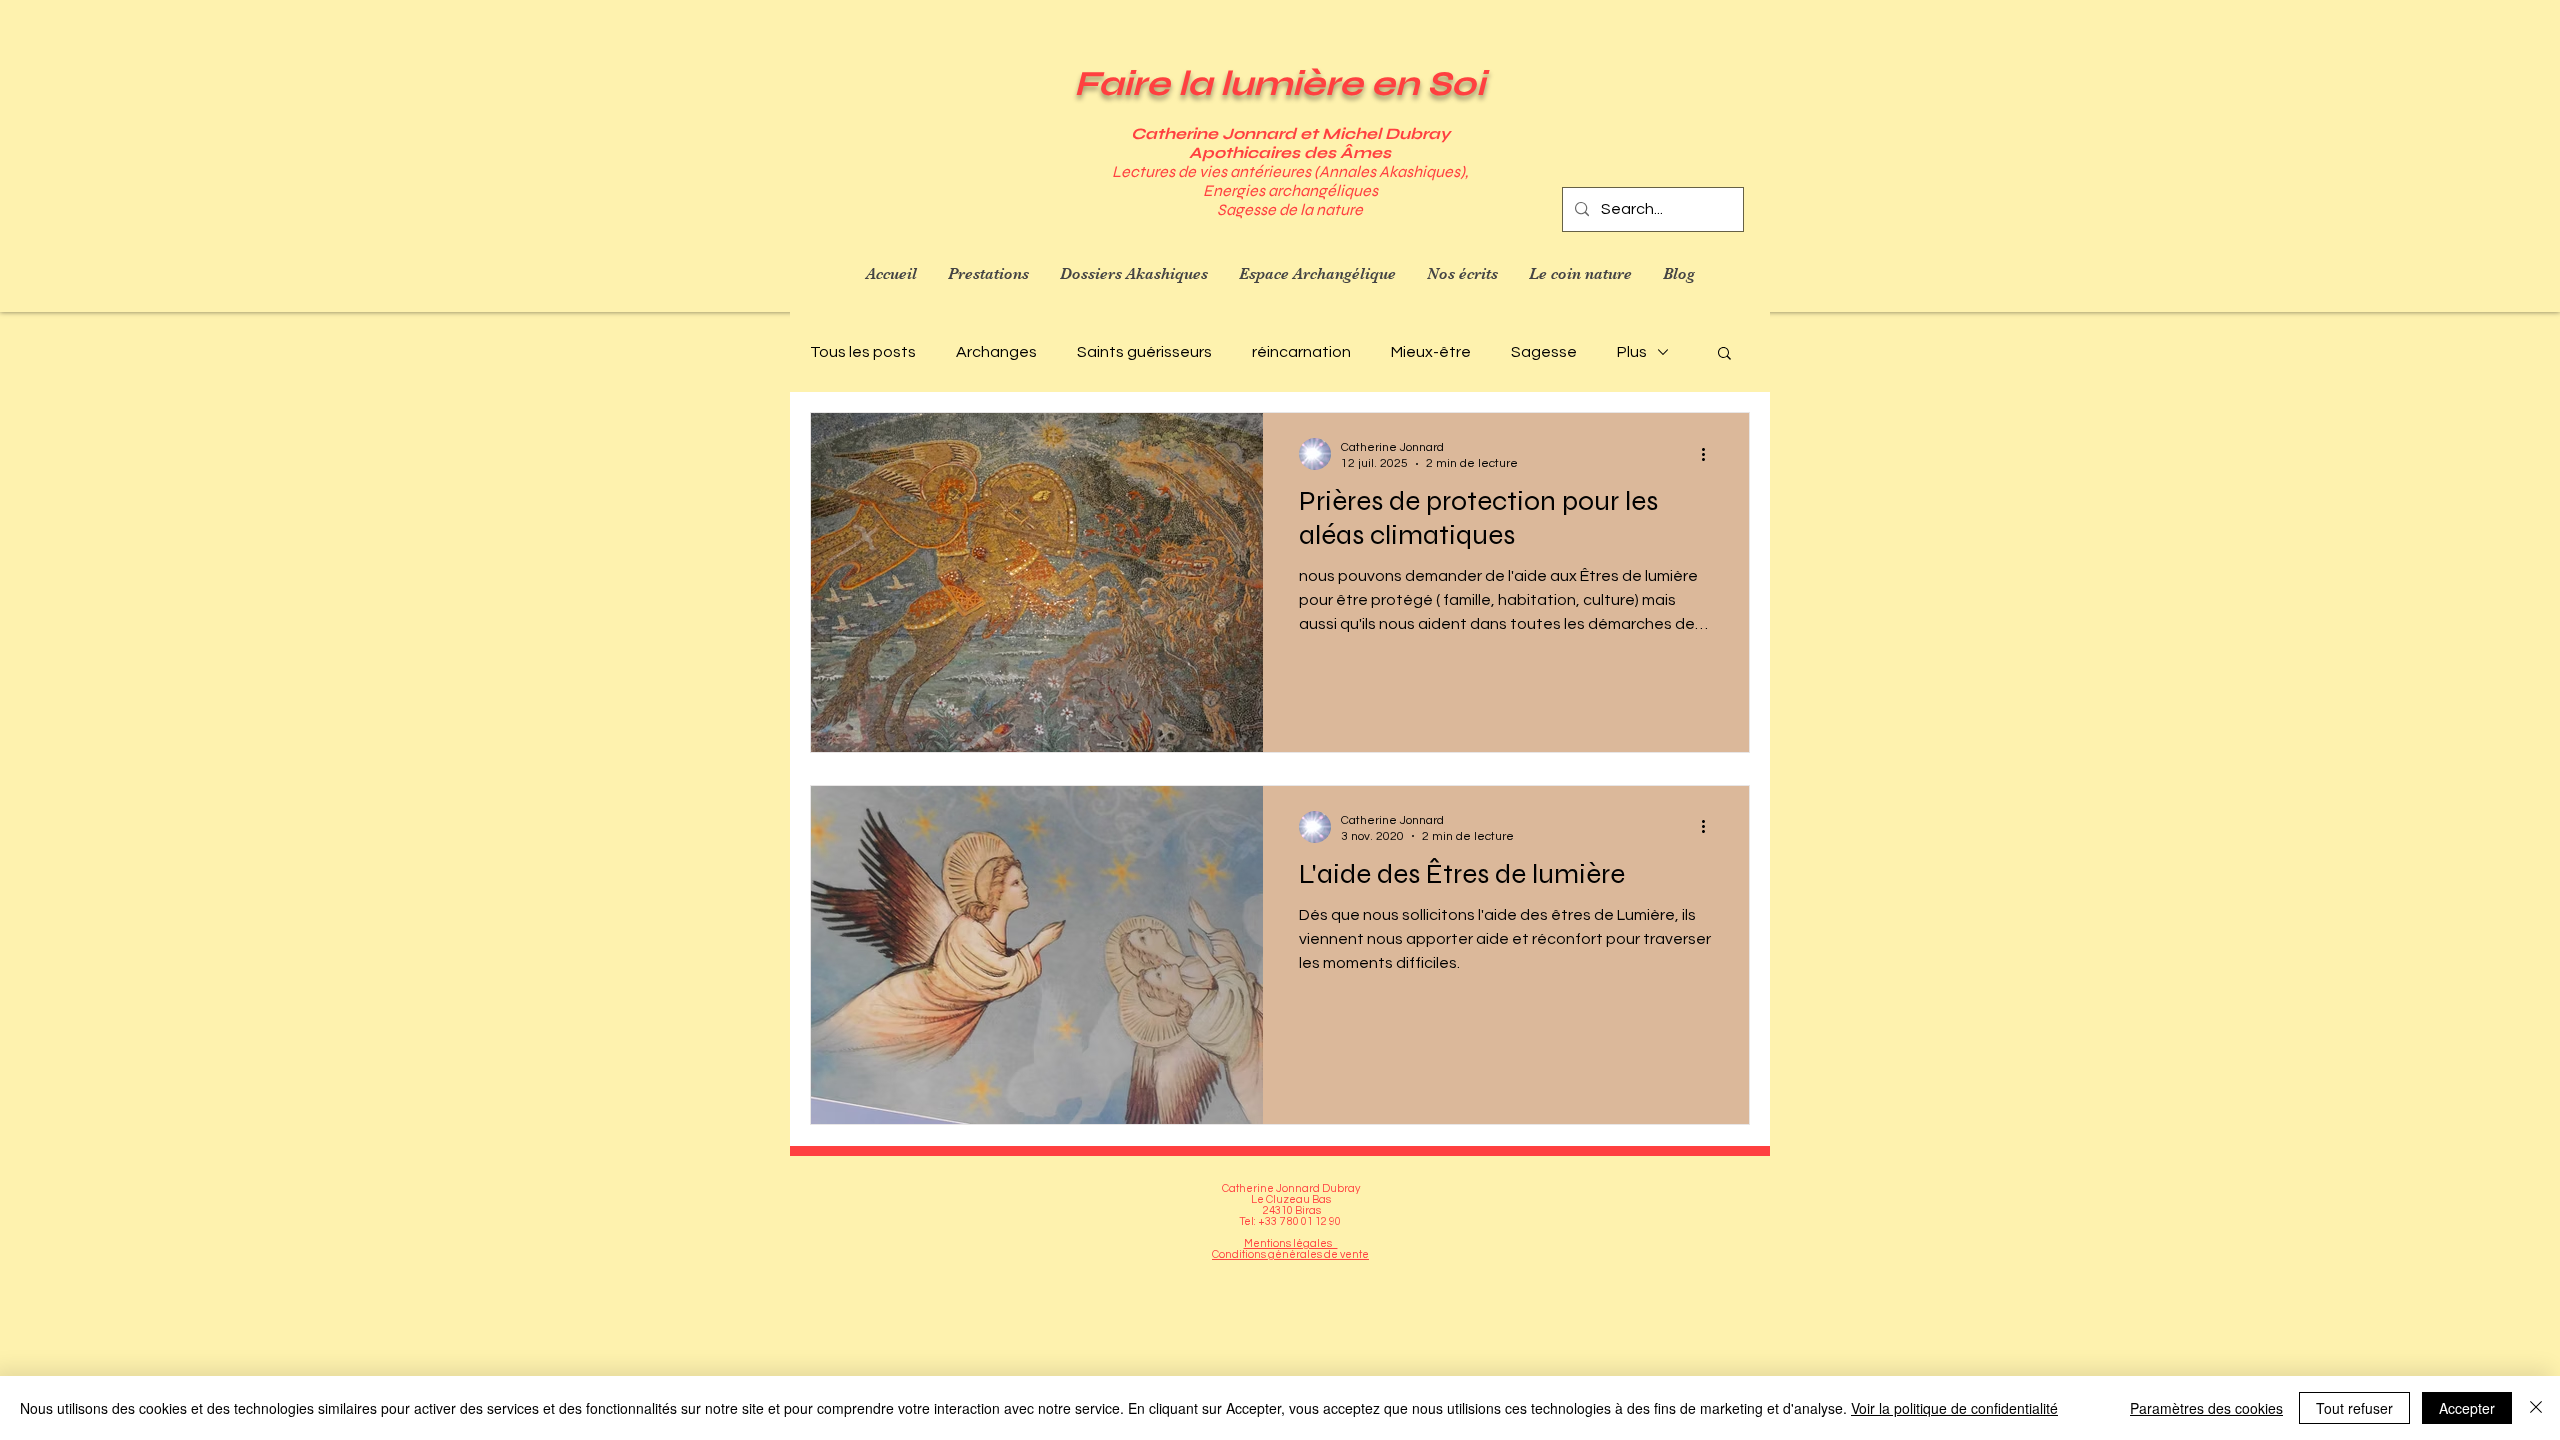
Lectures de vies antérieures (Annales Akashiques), (1290, 171)
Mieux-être (1431, 352)
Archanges (996, 352)
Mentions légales (1291, 1243)
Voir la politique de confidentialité (1954, 1408)
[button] (1724, 354)
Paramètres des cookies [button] (2206, 1408)
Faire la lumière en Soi (1279, 84)
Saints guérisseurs (1144, 352)
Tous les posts (863, 352)
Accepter (2467, 1408)
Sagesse (1544, 352)
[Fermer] (2536, 1408)
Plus (1632, 352)
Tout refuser (2354, 1408)
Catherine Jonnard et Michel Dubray (1290, 133)
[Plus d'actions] (1710, 454)
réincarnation (1301, 352)
